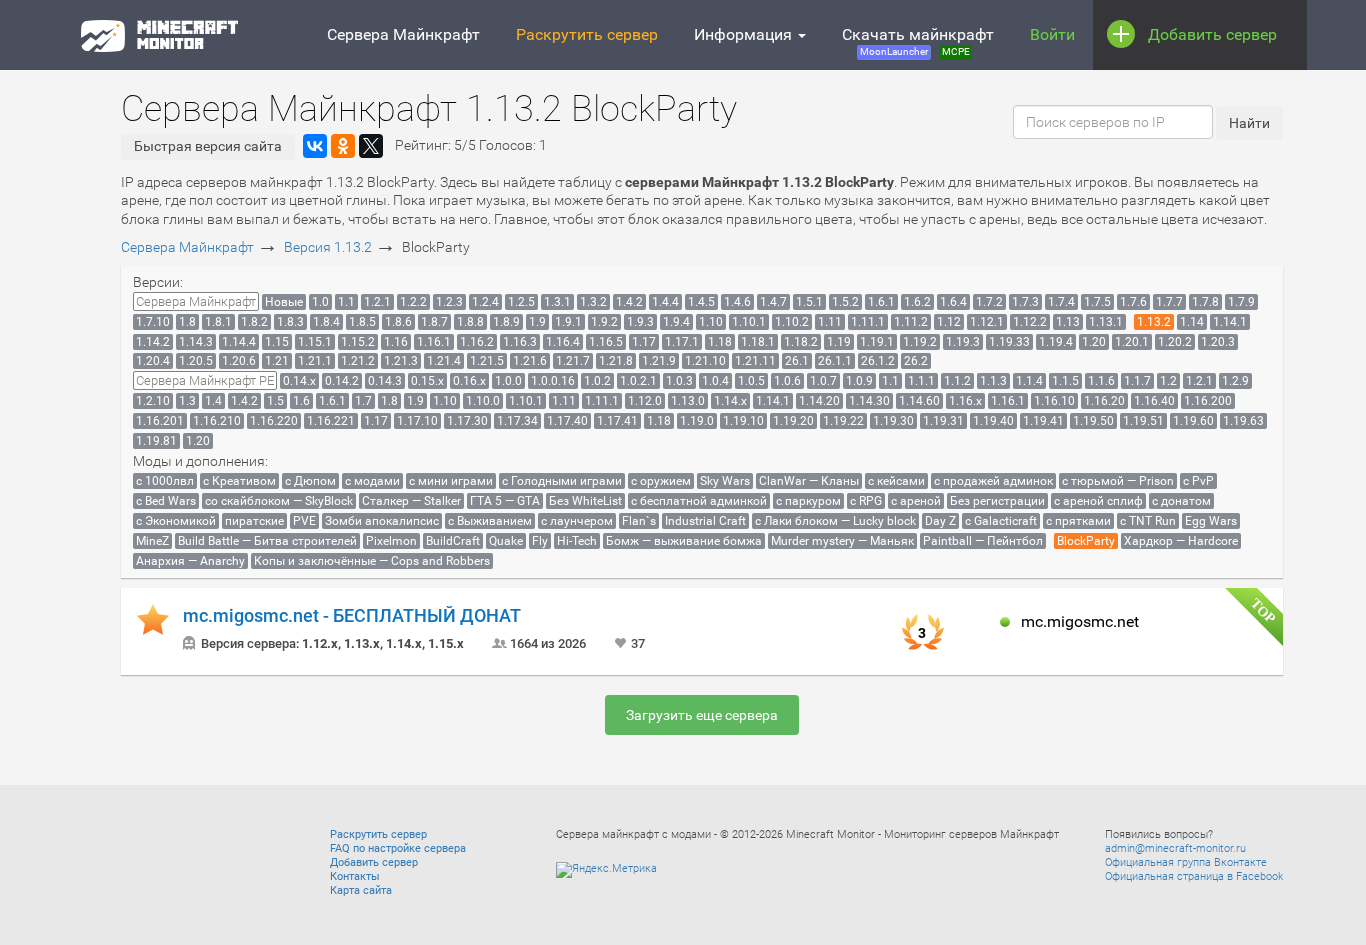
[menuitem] (196, 301)
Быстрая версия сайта (208, 146)
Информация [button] (745, 34)
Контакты (355, 876)
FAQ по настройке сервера (398, 848)
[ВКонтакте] (315, 146)
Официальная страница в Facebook (1194, 876)
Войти (1052, 34)
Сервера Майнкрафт (403, 34)
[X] (371, 146)
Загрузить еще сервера (702, 715)
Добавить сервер (1212, 34)
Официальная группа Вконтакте (1186, 862)
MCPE (956, 51)
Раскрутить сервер (587, 34)
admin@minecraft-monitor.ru (1175, 848)
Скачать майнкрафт (918, 41)
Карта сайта (361, 890)
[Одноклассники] (343, 146)
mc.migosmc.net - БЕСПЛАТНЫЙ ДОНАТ (352, 616)
